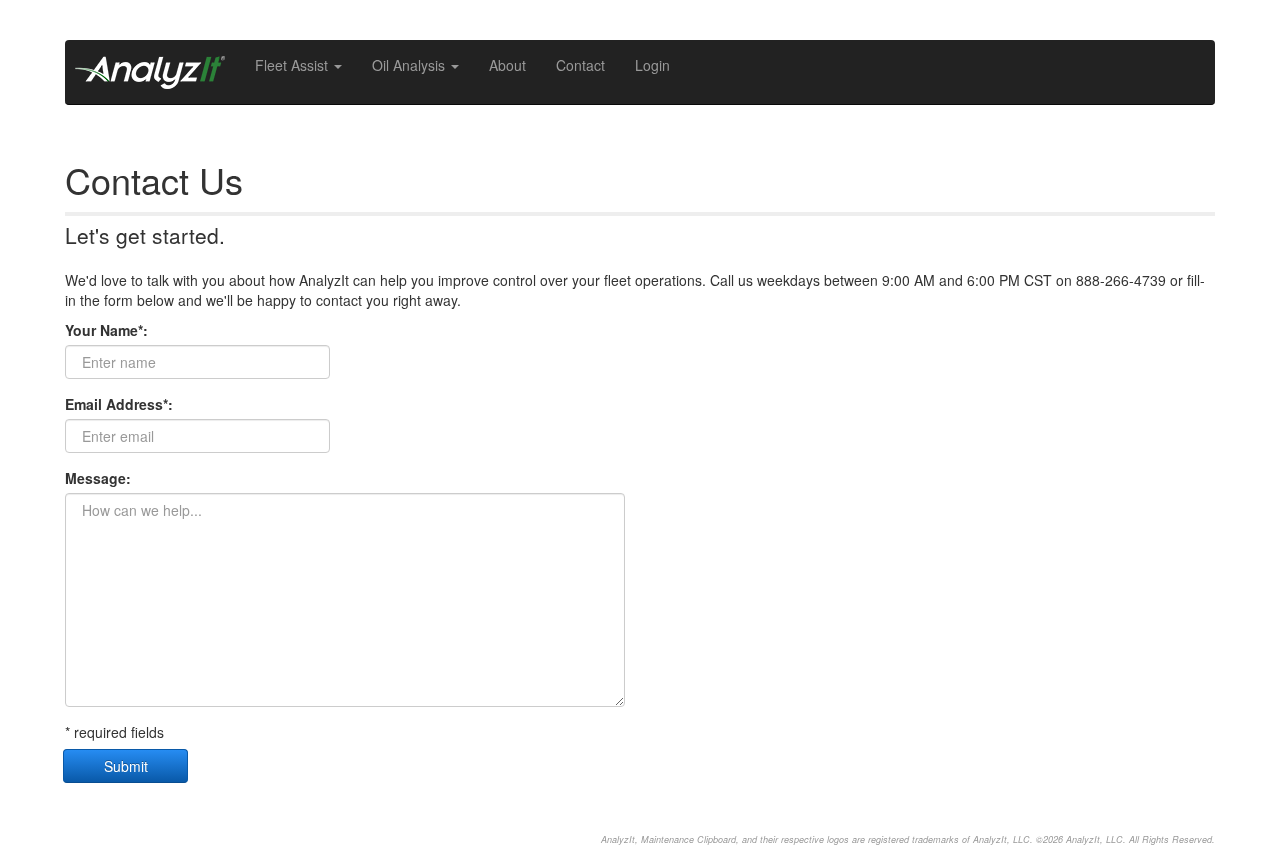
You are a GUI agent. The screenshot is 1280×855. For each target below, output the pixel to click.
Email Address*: (119, 404)
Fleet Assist (293, 65)
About (507, 65)
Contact (580, 65)
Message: (98, 478)
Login (652, 65)
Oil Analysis (410, 65)
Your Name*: (106, 330)
